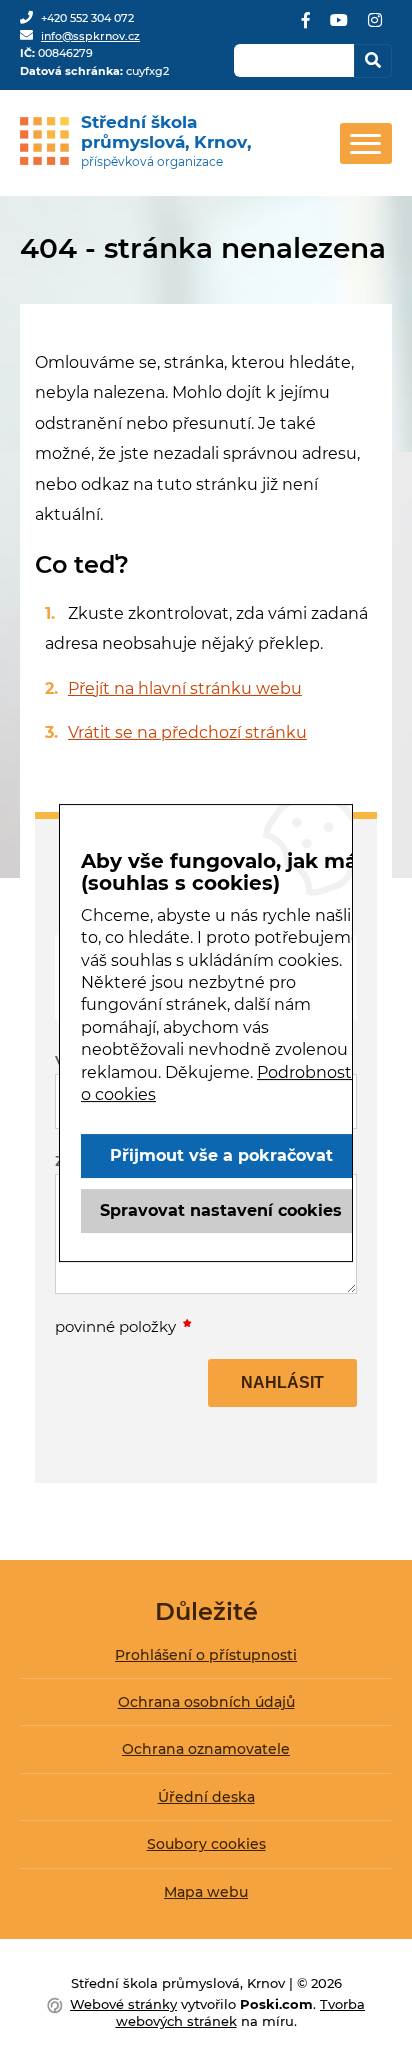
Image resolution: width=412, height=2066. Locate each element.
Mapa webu (206, 1892)
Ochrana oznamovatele (206, 1749)
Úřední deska (206, 1797)
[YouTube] (339, 27)
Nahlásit (282, 1382)
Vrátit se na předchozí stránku (187, 732)
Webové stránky (123, 2004)
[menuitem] (206, 1662)
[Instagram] (375, 27)
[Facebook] (306, 27)
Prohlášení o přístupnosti (206, 1655)
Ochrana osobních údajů (206, 1702)
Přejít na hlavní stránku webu (185, 688)
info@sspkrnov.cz (90, 36)
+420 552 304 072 (87, 18)
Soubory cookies (206, 1844)
